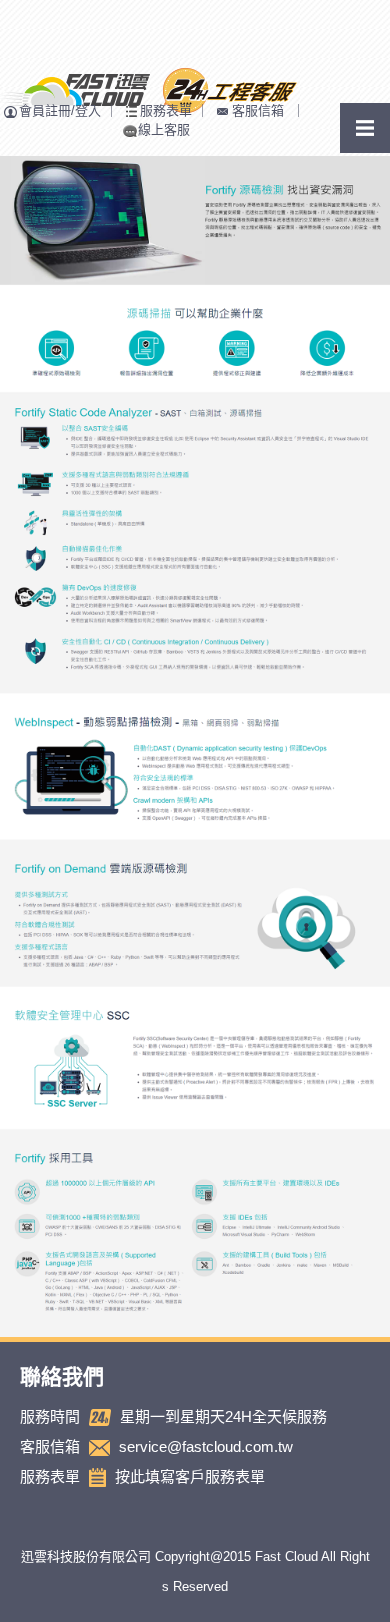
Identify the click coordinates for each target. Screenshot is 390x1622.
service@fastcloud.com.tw (206, 1446)
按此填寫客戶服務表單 (190, 1476)
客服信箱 (258, 110)
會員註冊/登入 (60, 110)
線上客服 (164, 129)
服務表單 (166, 110)
